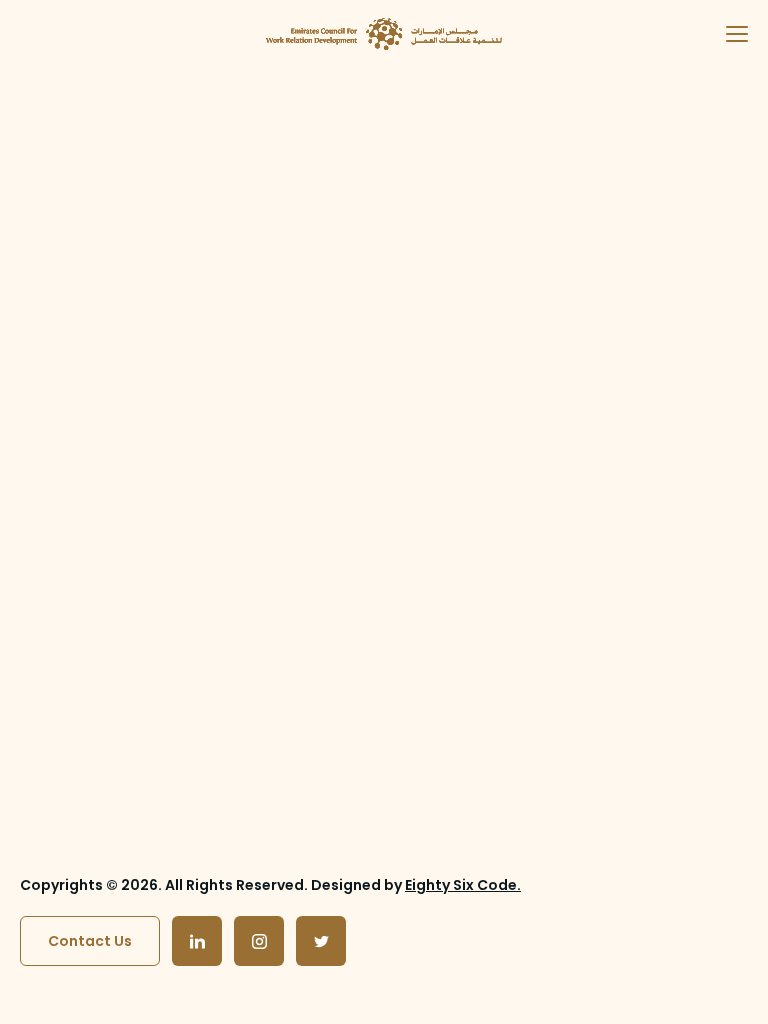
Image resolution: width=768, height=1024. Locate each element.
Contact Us (90, 941)
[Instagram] (259, 941)
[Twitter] (321, 941)
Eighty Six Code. (463, 885)
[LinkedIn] (197, 941)
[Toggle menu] (729, 34)
